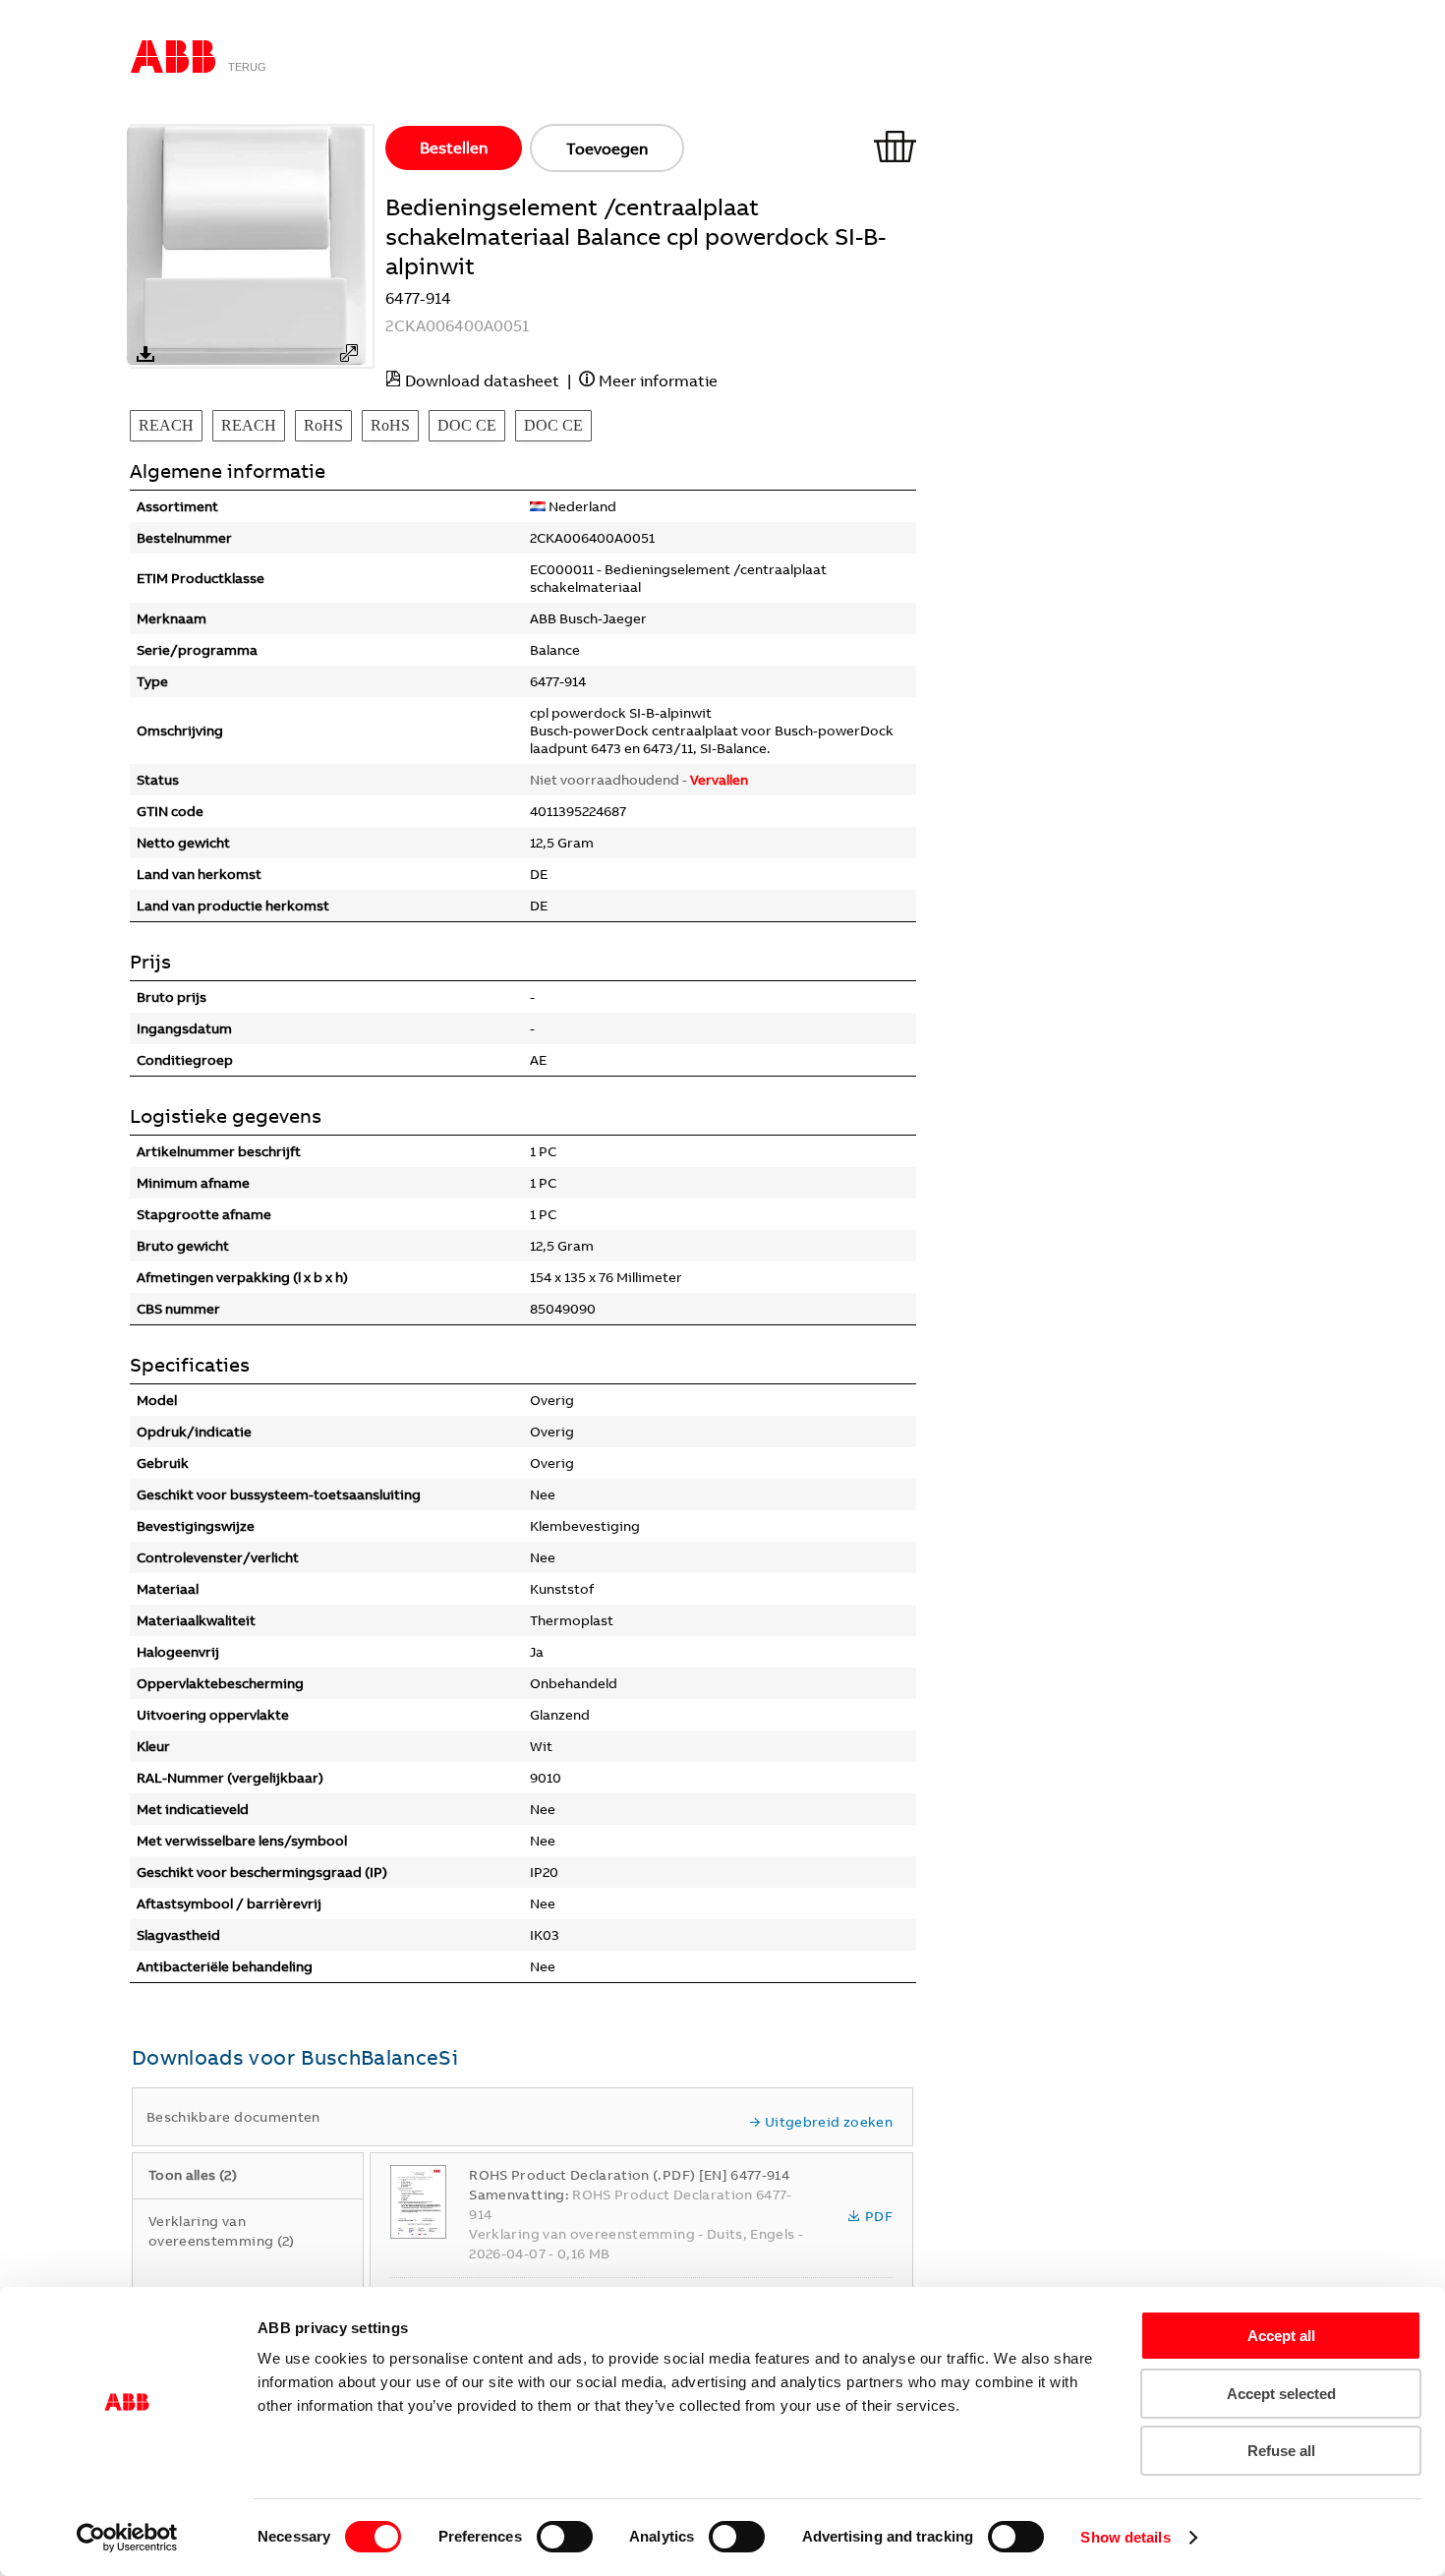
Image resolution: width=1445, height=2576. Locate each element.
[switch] (565, 2537)
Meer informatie (658, 381)
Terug (247, 67)
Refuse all (1281, 2451)
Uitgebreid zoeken (829, 2122)
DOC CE (467, 425)
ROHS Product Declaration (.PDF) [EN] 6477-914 (629, 2175)
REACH (166, 425)
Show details (1125, 2537)
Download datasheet (482, 381)
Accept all (1281, 2336)
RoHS (323, 425)
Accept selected (1281, 2394)
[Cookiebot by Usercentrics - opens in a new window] (127, 2538)
